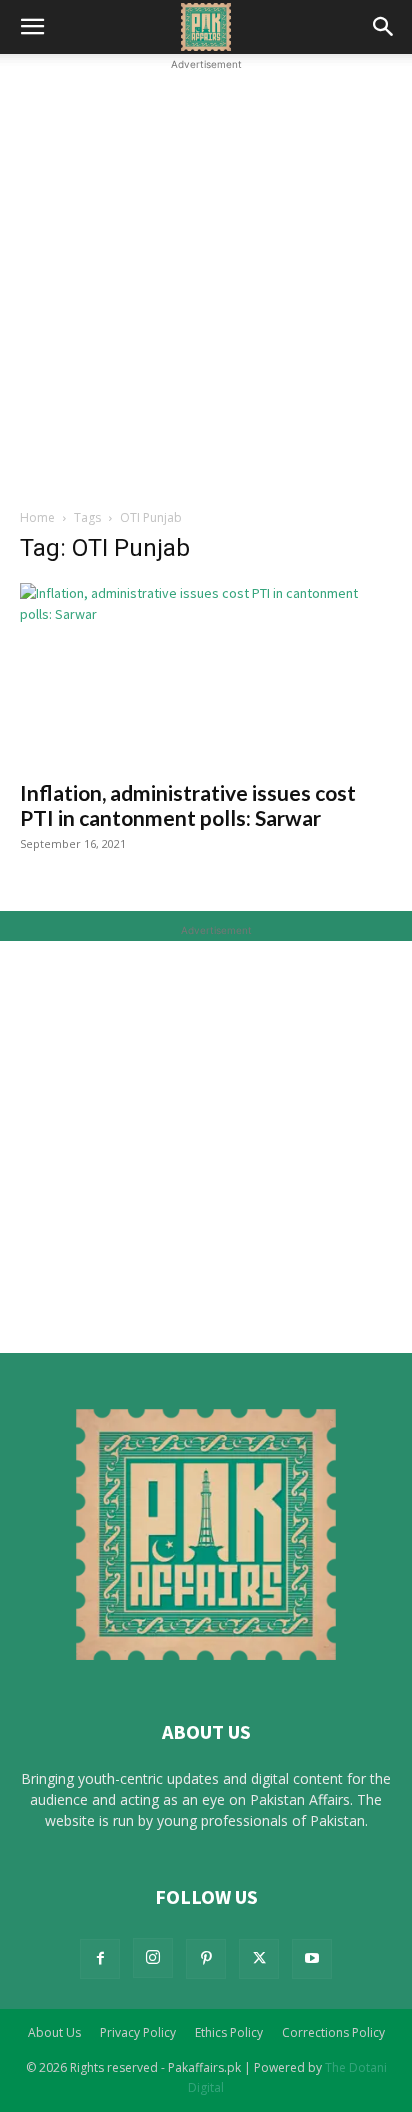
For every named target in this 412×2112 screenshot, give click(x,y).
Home (37, 517)
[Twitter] (259, 1959)
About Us (54, 2032)
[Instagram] (153, 1958)
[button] (32, 27)
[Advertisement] (206, 281)
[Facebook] (100, 1959)
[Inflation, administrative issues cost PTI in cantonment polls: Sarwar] (206, 675)
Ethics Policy (229, 2032)
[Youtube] (312, 1959)
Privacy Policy (138, 2032)
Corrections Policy (333, 2032)
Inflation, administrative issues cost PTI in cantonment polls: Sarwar (188, 805)
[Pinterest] (206, 1959)
